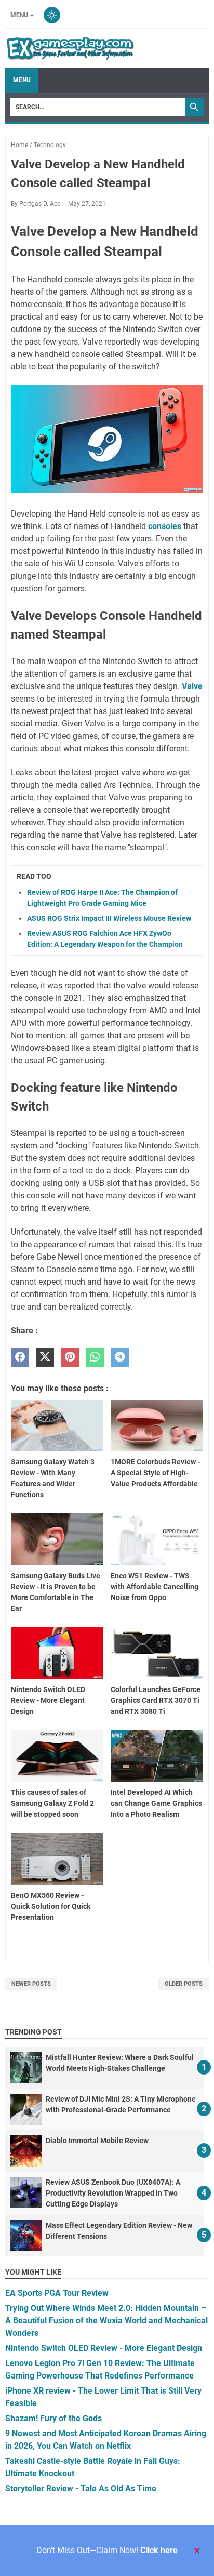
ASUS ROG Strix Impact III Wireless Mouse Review (109, 918)
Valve (192, 686)
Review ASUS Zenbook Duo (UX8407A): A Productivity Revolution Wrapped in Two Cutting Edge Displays (113, 2193)
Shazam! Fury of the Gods (53, 2418)
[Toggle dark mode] (52, 15)
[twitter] (45, 1357)
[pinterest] (70, 1357)
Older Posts (184, 1984)
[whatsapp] (95, 1357)
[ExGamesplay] (70, 48)
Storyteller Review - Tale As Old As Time (81, 2488)
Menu (19, 15)
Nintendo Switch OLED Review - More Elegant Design (104, 2348)
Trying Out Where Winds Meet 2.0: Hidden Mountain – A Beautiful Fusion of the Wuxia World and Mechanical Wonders (106, 2321)
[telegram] (120, 1357)
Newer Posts (31, 1984)
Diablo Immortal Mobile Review (97, 2141)
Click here (159, 2550)
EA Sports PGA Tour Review (57, 2293)
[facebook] (20, 1357)
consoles (165, 526)
